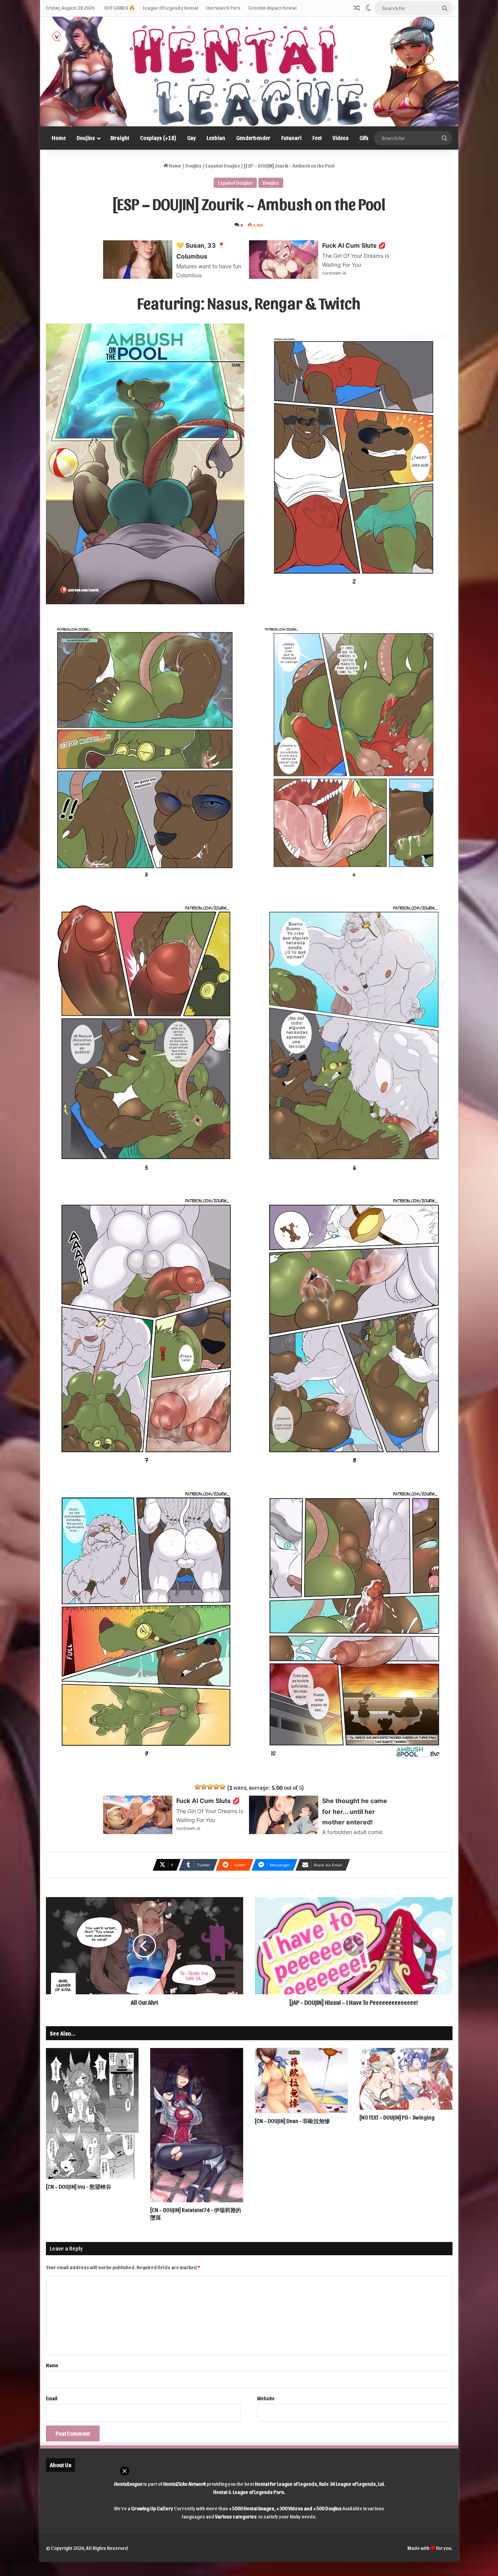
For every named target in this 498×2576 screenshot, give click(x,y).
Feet (317, 138)
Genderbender (253, 138)
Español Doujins (223, 165)
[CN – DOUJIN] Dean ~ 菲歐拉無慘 (292, 2121)
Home (59, 138)
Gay (191, 138)
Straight (120, 138)
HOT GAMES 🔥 (120, 8)
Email (52, 2398)
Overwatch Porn (223, 8)
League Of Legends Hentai (170, 8)
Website (266, 2398)
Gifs (364, 138)
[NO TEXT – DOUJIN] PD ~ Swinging (397, 2117)
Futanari (291, 138)
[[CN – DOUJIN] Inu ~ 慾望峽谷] (92, 2113)
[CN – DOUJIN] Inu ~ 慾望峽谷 (79, 2187)
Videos (341, 138)
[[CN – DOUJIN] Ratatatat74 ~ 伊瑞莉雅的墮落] (197, 2125)
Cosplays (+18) (158, 138)
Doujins (86, 138)
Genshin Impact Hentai (272, 8)
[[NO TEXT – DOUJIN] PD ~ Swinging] (406, 2079)
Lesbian (216, 138)
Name (52, 2365)
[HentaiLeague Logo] (249, 72)
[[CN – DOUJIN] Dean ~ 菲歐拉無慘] (301, 2081)
